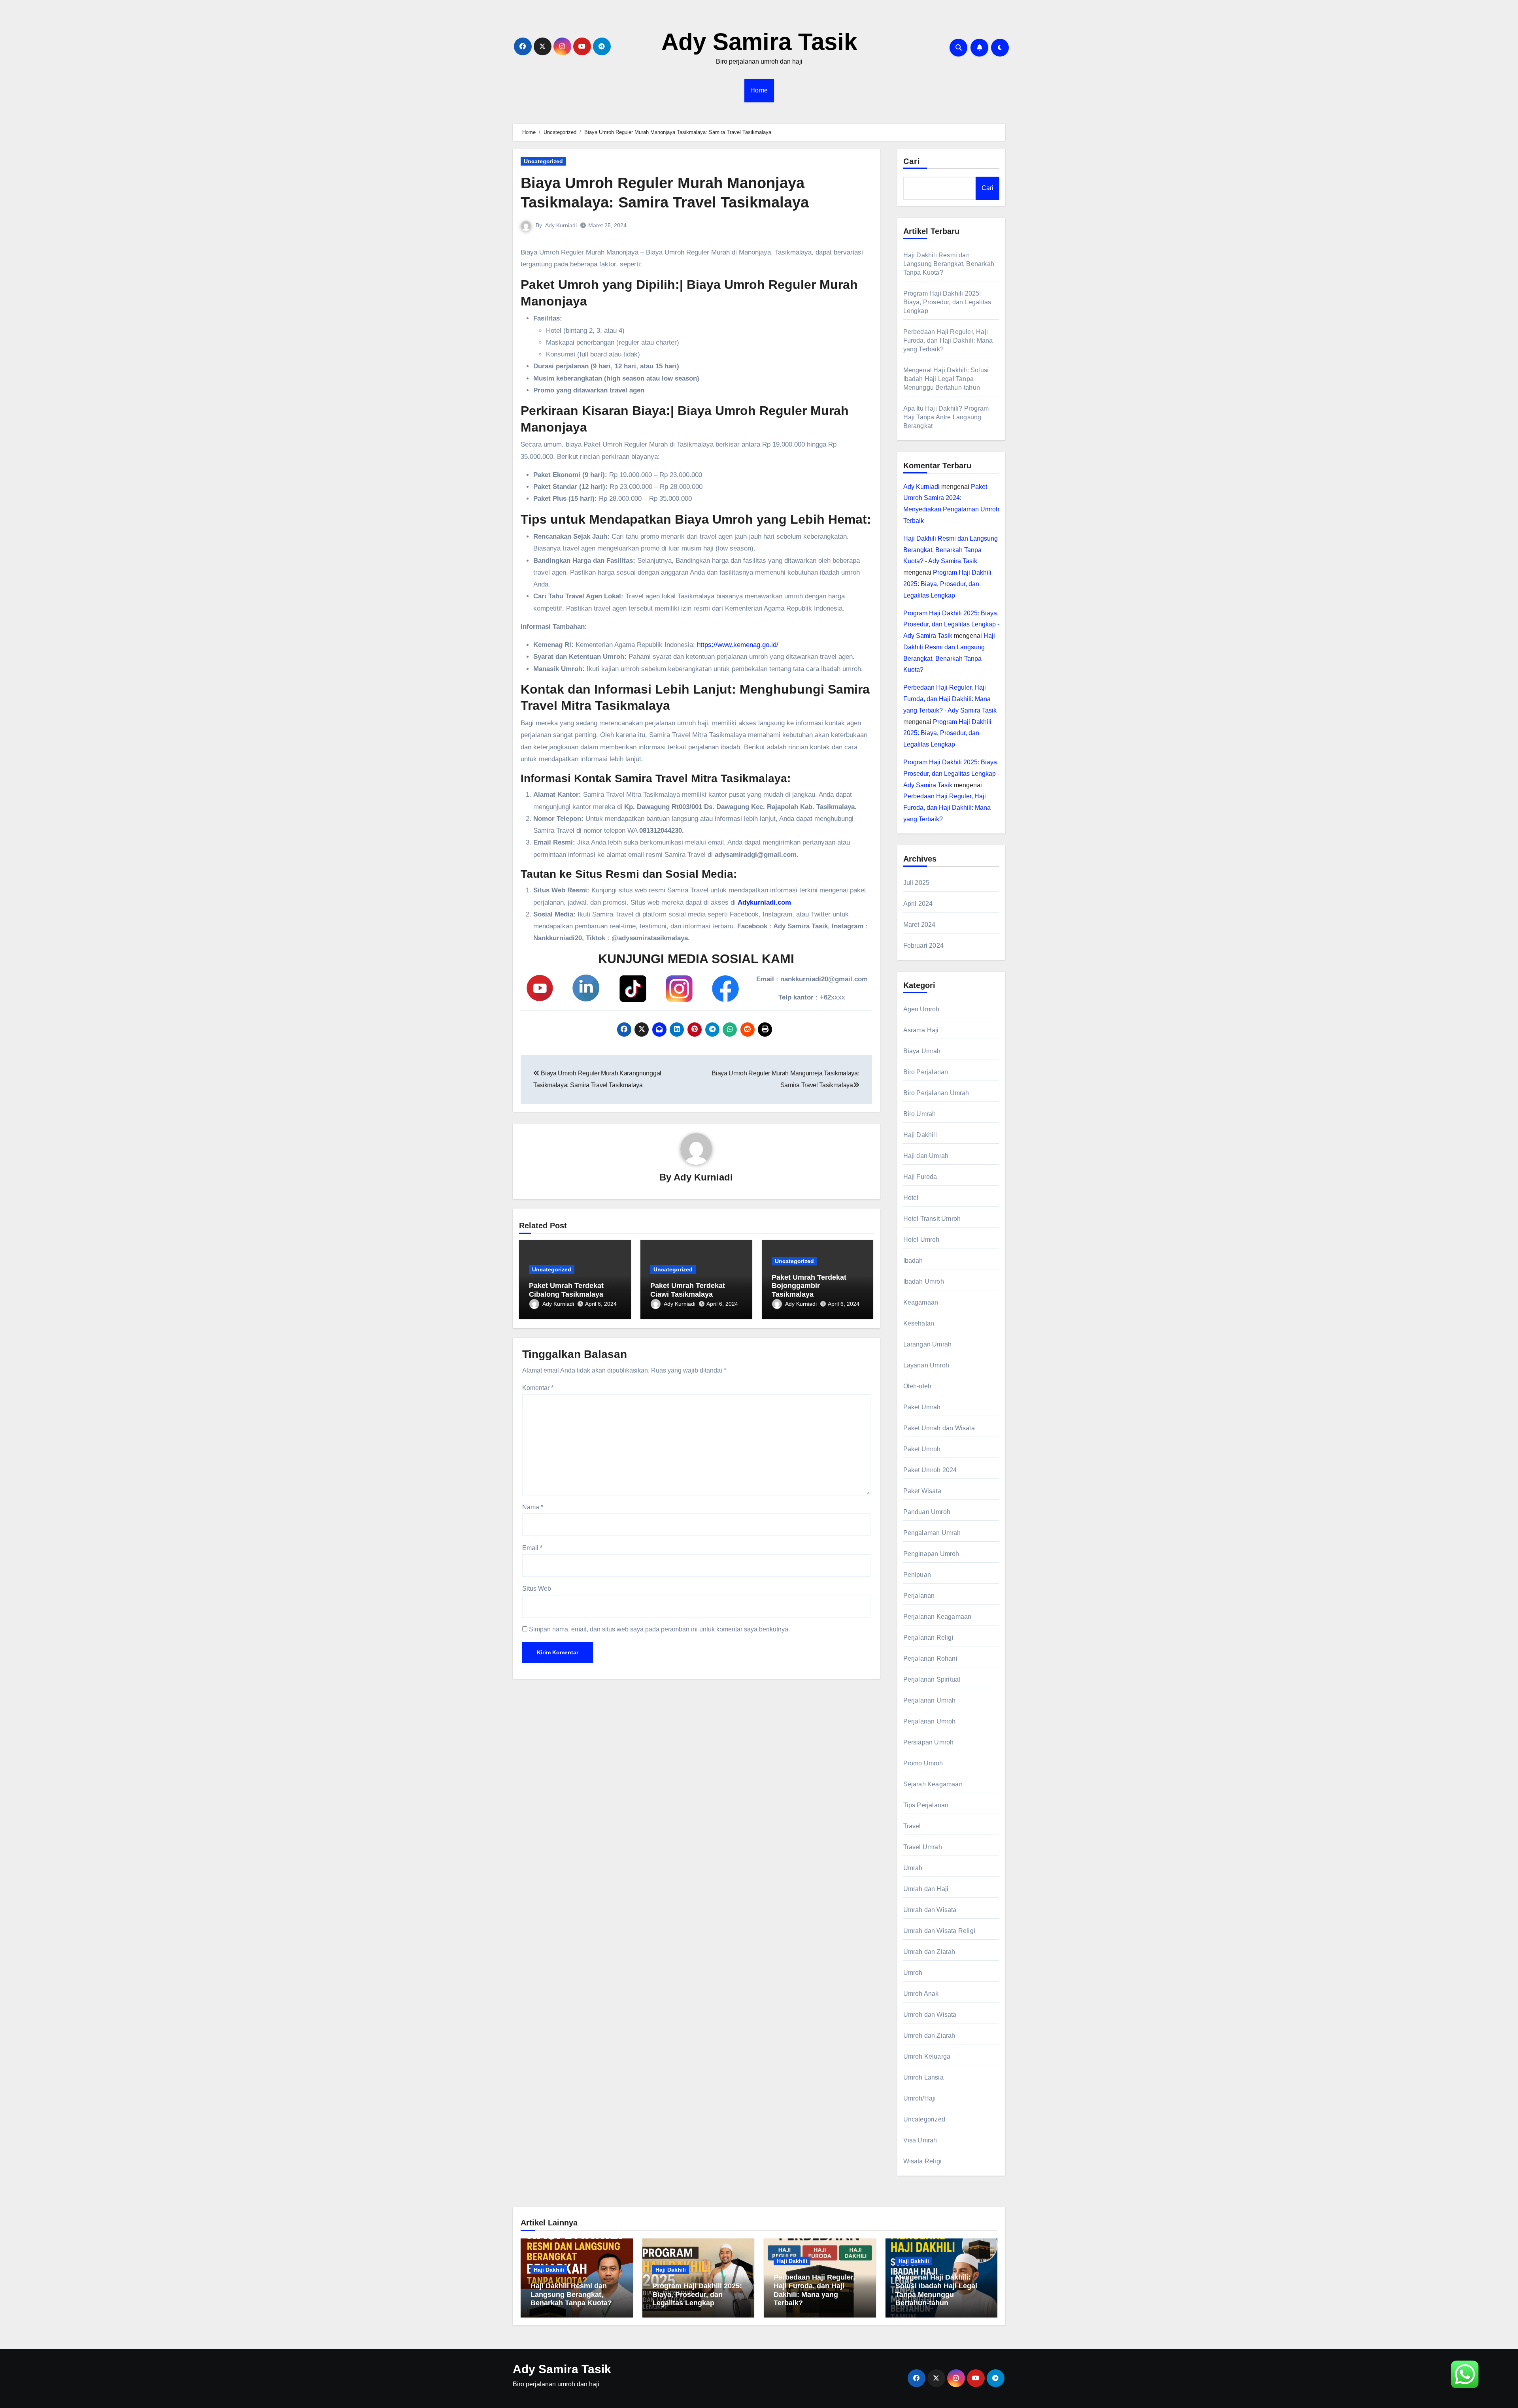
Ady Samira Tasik (759, 42)
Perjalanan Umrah (930, 1700)
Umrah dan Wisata (930, 1910)
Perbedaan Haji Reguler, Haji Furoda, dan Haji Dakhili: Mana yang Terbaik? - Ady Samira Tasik (950, 699)
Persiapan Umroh (929, 1742)
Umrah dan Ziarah (929, 1952)
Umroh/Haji (920, 2098)
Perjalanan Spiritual (932, 1679)
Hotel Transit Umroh (932, 1219)
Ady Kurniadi (561, 225)
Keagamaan (921, 1302)
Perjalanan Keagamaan (937, 1617)
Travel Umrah (923, 1847)
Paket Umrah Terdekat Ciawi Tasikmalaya (688, 1290)
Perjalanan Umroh (930, 1721)
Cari (912, 161)
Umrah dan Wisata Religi (939, 1931)
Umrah (913, 1868)
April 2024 (918, 904)
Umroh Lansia (923, 2077)
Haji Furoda (920, 1177)
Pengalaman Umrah (932, 1533)
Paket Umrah (922, 1407)
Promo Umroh (923, 1763)
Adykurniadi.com (764, 902)
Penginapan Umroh (931, 1554)
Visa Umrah (920, 2140)
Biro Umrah (920, 1114)
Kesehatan (919, 1323)
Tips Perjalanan (926, 1805)
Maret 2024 (919, 925)
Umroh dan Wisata (930, 2015)
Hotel (911, 1198)
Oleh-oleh (918, 1386)
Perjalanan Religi (928, 1638)
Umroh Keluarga (927, 2056)
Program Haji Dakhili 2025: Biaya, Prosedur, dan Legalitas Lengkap (947, 302)
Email (532, 1548)
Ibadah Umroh (924, 1281)
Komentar (538, 1388)
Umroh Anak (921, 1994)
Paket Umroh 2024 (930, 1470)
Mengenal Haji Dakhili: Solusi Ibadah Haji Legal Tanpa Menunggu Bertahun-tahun (946, 379)
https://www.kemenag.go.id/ (738, 645)
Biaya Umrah (922, 1051)
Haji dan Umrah (926, 1156)
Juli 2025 (917, 883)
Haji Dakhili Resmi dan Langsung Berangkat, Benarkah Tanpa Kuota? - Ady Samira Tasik (951, 550)
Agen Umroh (921, 1009)
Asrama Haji (921, 1030)
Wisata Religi (923, 2161)
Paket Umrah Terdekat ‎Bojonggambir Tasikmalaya (809, 1286)
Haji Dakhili (920, 1135)
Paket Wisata (922, 1491)
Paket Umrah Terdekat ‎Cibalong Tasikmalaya (566, 1290)
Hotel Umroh (921, 1240)
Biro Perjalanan (926, 1072)
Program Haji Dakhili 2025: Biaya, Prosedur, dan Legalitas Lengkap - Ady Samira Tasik (951, 625)
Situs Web (537, 1589)
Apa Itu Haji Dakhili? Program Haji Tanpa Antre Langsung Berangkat (946, 417)
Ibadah (913, 1261)
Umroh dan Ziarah (929, 2036)
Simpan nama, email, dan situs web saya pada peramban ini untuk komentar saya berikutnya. (659, 1629)
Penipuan (917, 1575)
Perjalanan (919, 1596)
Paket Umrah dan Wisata (939, 1428)
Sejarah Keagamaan (933, 1784)
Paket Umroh (922, 1449)
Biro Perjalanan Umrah (936, 1093)
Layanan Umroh (926, 1365)
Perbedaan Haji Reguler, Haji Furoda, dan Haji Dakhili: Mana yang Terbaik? (948, 340)
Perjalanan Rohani (930, 1658)
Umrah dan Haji (926, 1889)
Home (759, 90)
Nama (533, 1507)
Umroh (913, 1973)
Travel (912, 1826)
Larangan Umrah (928, 1344)
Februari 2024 (924, 946)
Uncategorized (543, 161)
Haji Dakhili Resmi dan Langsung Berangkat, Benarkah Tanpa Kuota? (949, 264)
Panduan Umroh (927, 1512)
